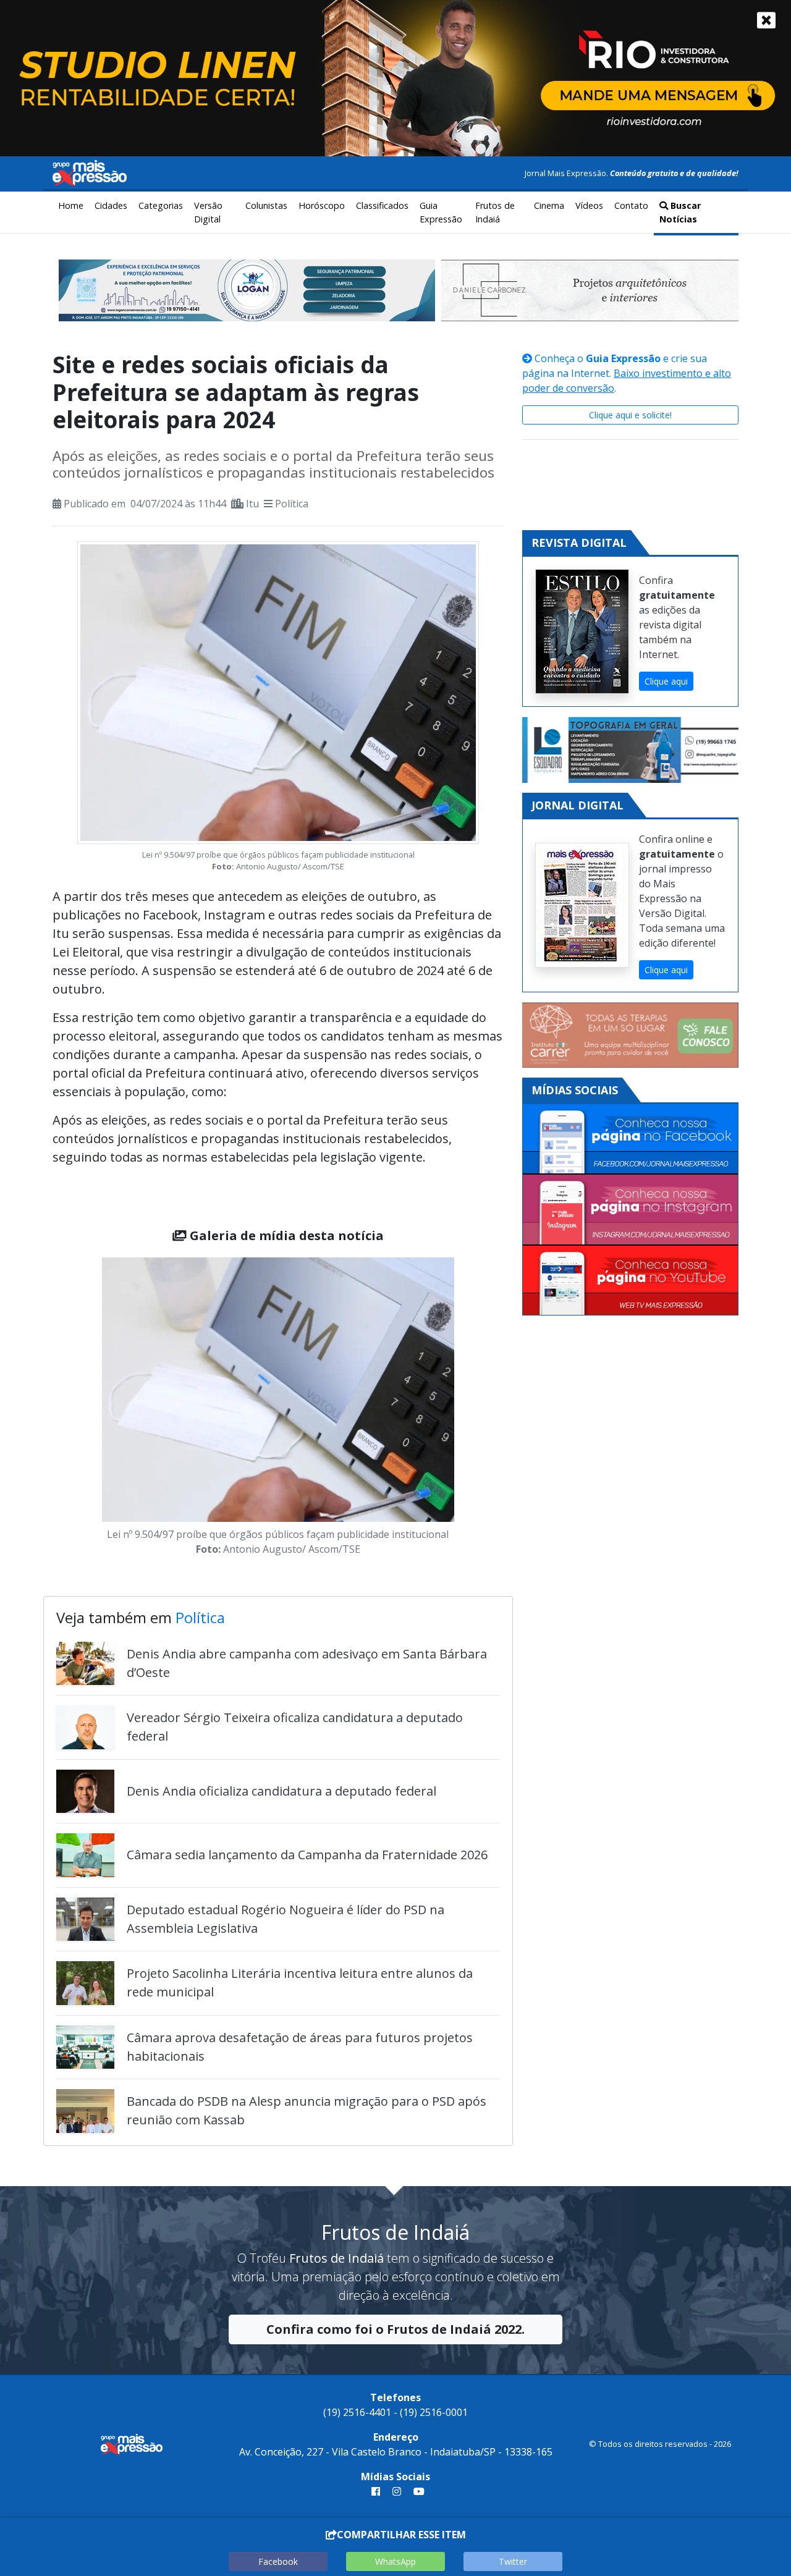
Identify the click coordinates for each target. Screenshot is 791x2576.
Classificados (382, 205)
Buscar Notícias (680, 212)
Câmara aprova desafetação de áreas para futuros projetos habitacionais (300, 2047)
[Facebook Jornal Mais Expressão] (630, 1139)
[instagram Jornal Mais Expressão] (397, 2491)
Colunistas (266, 205)
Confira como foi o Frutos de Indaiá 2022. (395, 2329)
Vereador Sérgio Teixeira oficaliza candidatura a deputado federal (295, 1727)
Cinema (549, 205)
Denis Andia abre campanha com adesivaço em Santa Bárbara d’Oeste (307, 1663)
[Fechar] (766, 20)
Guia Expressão (441, 212)
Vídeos (589, 205)
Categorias (161, 205)
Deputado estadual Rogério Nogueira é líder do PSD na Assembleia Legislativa (286, 1919)
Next (473, 1409)
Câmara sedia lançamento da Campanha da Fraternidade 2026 (307, 1855)
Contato (631, 205)
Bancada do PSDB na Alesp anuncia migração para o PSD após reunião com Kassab (307, 2110)
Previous (83, 1409)
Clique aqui (666, 681)
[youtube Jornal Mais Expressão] (417, 2491)
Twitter (513, 2561)
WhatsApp (395, 2561)
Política (292, 504)
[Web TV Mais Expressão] (630, 1280)
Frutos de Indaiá (495, 212)
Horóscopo (322, 205)
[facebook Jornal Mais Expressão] (376, 2491)
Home (71, 205)
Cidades (111, 205)
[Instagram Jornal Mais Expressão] (630, 1210)
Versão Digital (208, 212)
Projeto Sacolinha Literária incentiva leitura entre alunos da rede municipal (300, 1983)
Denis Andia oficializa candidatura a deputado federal (281, 1791)
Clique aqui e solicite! (630, 415)
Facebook (278, 2561)
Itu (252, 504)
